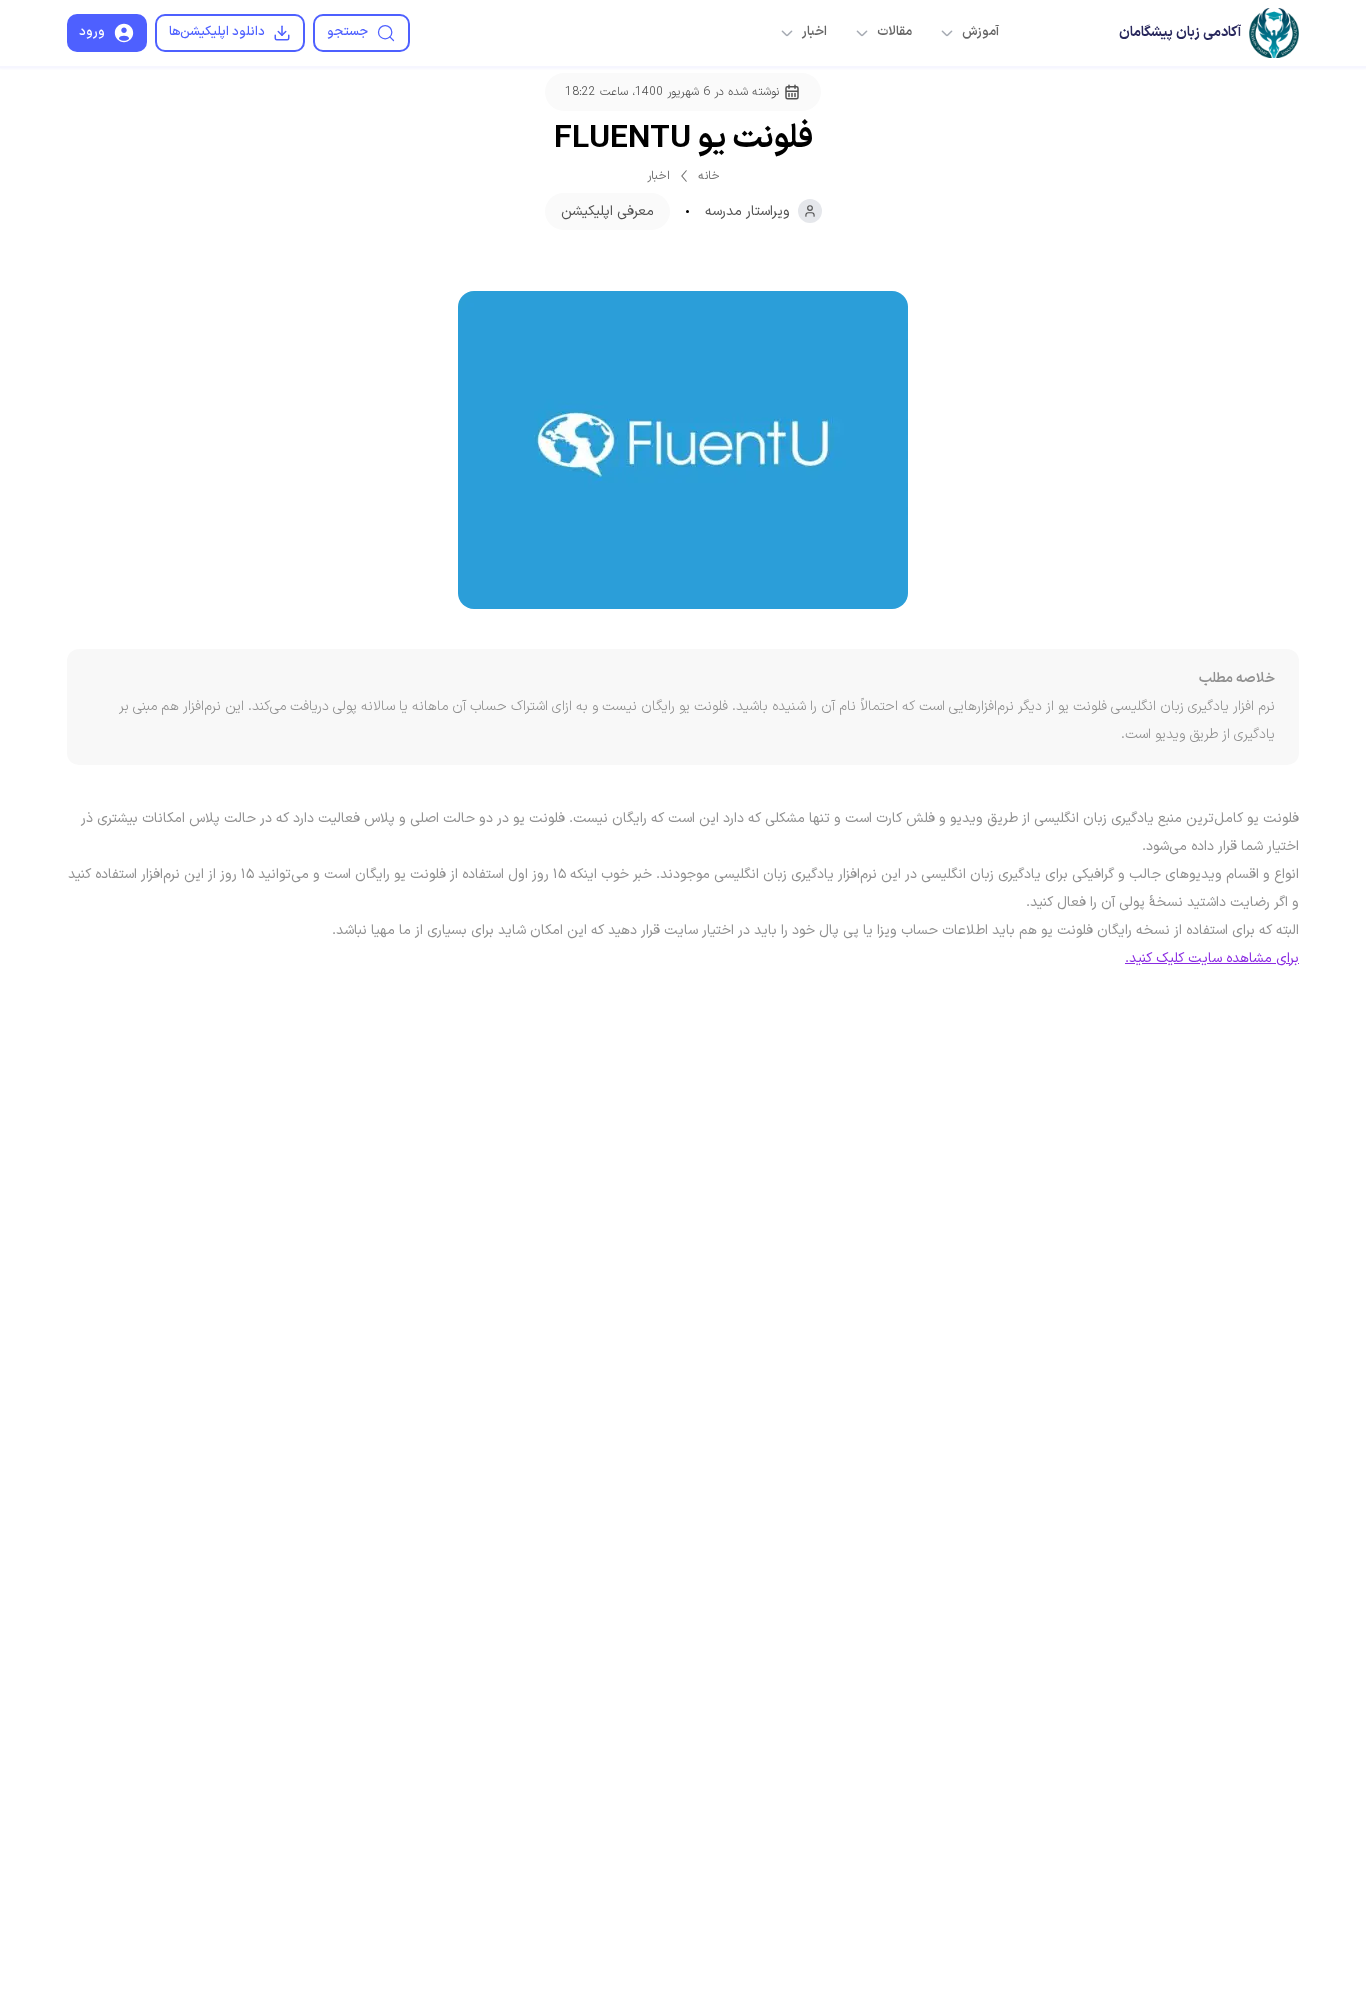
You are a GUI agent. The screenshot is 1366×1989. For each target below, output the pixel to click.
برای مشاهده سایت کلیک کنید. (1212, 958)
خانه (709, 176)
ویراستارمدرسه (747, 211)
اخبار (658, 176)
